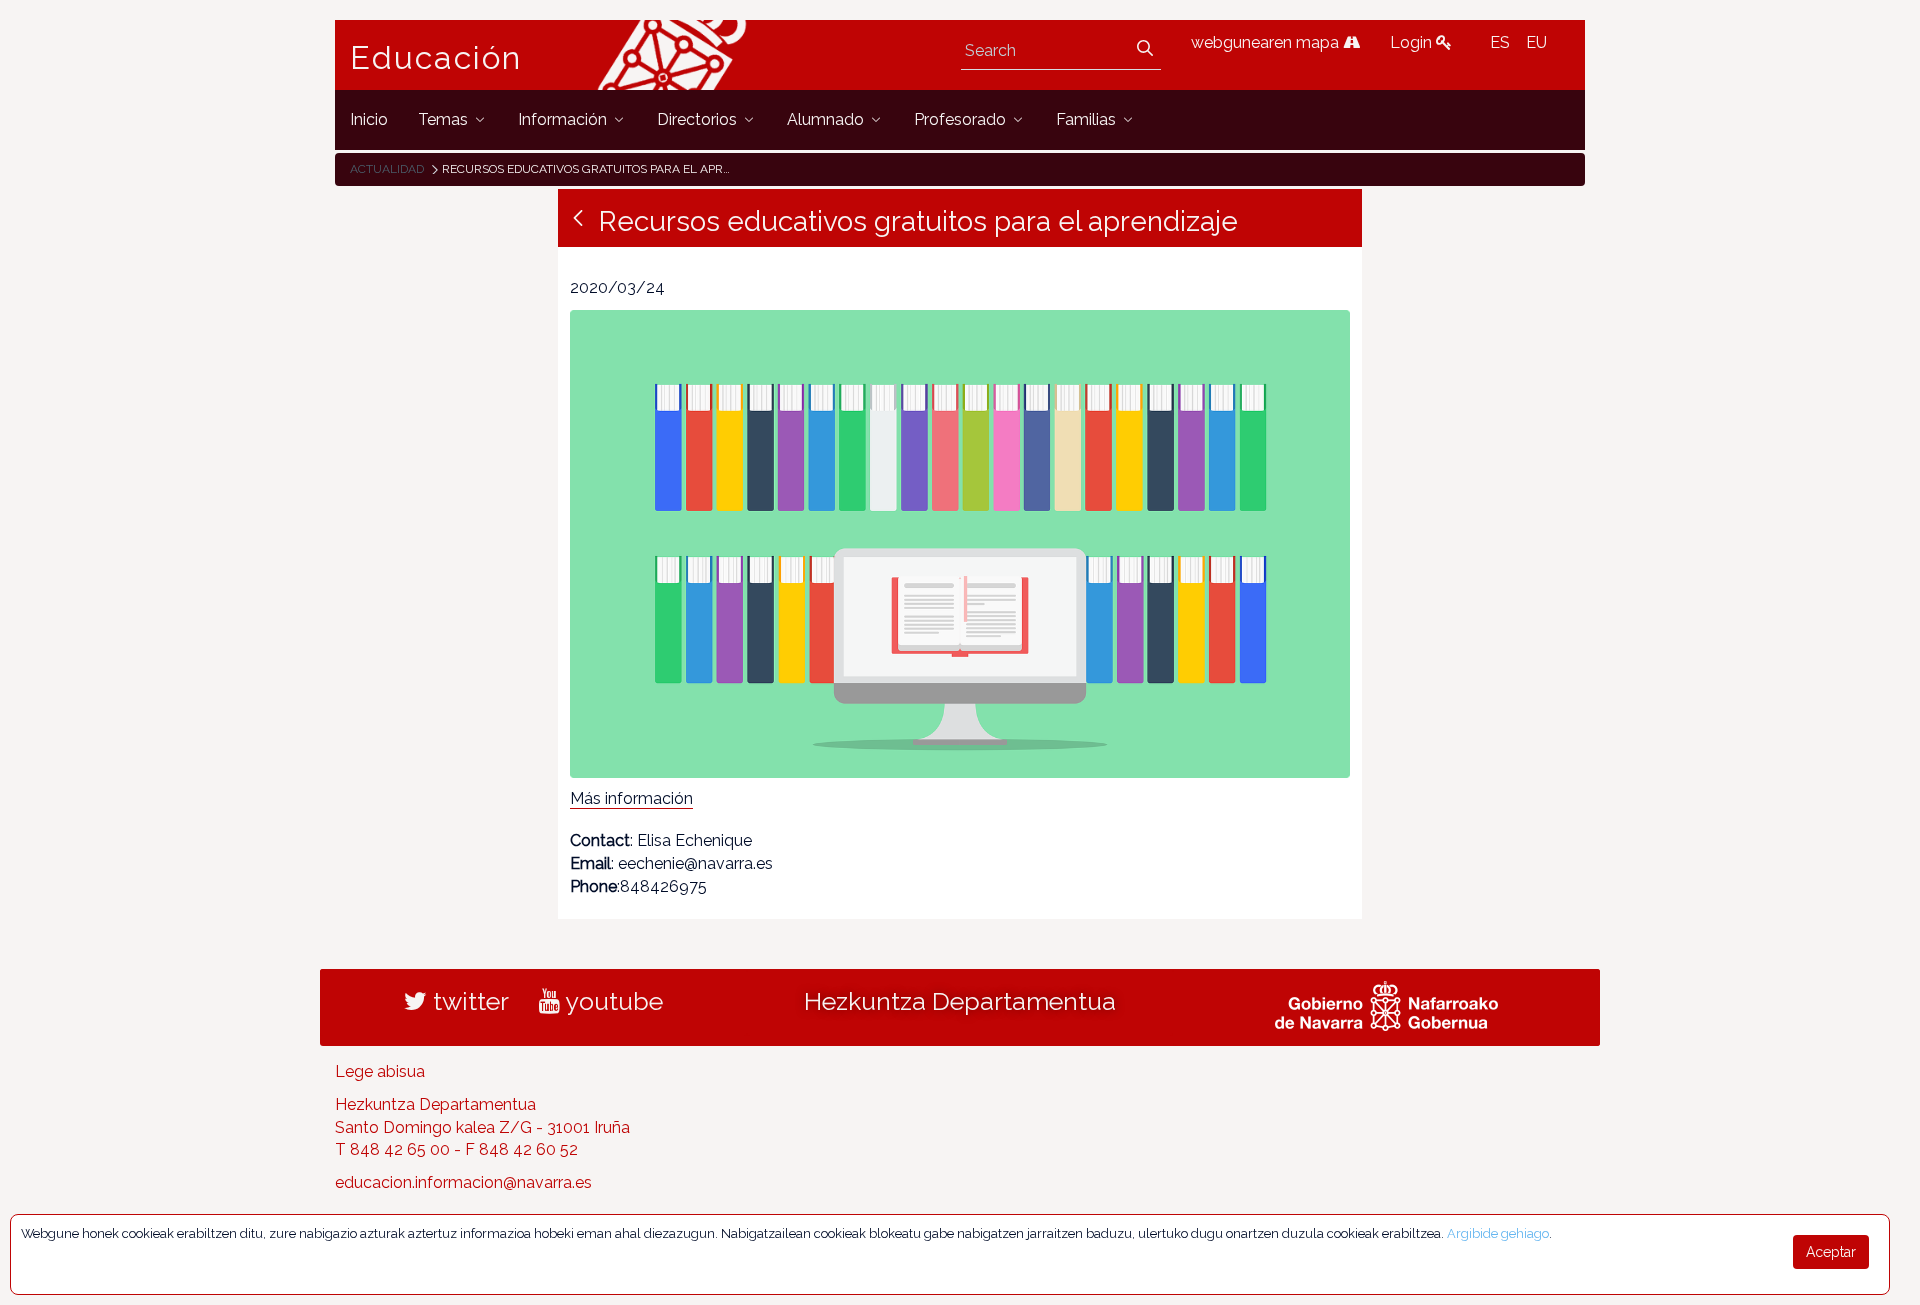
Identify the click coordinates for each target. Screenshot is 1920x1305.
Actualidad (387, 169)
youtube (611, 1001)
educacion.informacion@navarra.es (463, 1182)
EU (1536, 42)
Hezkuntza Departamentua (960, 1001)
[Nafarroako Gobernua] (1386, 1003)
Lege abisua (380, 1071)
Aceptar (1831, 1252)
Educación (436, 58)
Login (1413, 42)
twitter (468, 1001)
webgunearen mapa (1267, 42)
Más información (631, 798)
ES (1500, 42)
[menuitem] (369, 119)
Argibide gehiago (1498, 1233)
